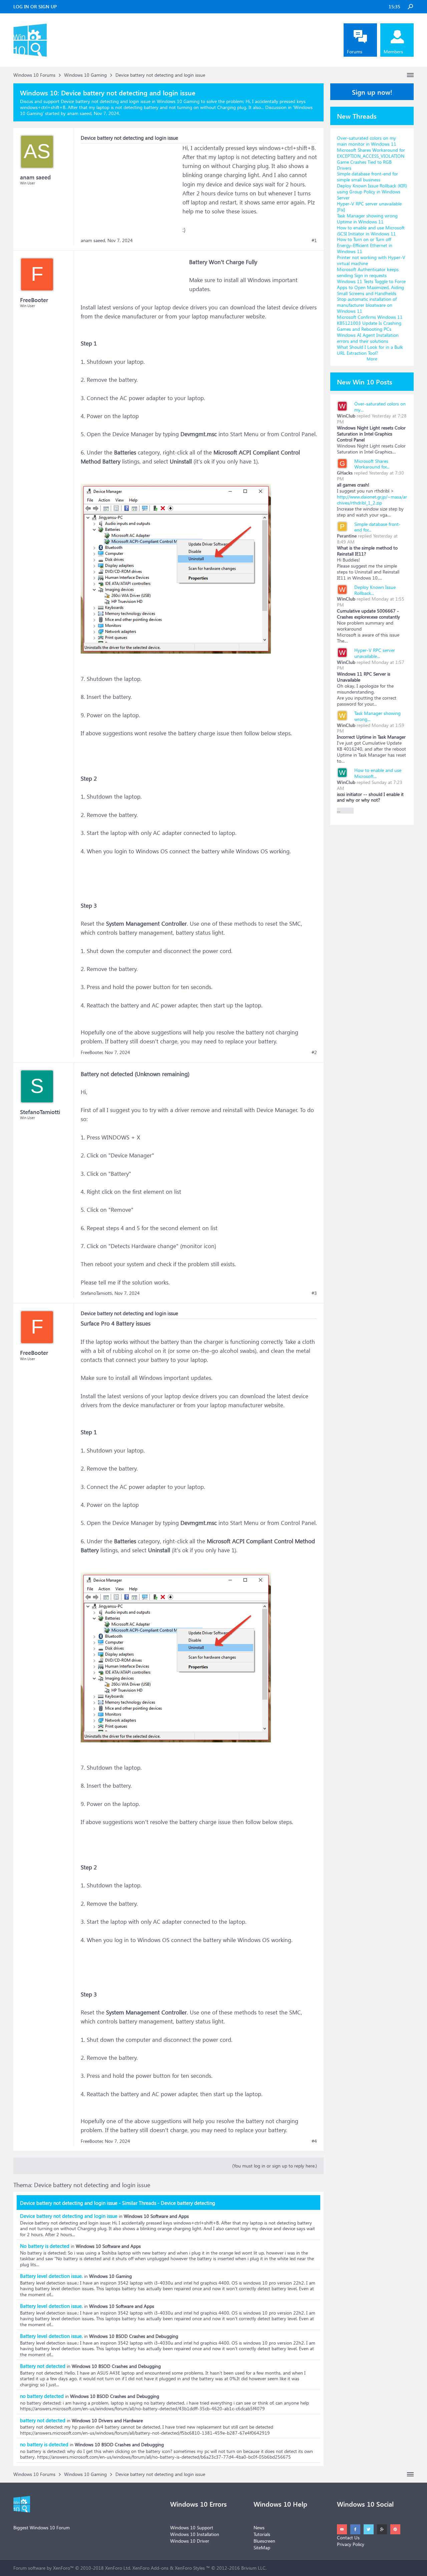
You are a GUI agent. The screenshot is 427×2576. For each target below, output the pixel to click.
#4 (314, 2141)
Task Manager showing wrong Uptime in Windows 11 (367, 219)
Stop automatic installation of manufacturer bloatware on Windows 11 (367, 305)
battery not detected (43, 2420)
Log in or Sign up (35, 7)
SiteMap (262, 2547)
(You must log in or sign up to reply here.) (275, 2166)
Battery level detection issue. (51, 2276)
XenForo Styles (190, 2568)
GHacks (345, 473)
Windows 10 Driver (190, 2541)
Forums (355, 52)
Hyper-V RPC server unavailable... (375, 653)
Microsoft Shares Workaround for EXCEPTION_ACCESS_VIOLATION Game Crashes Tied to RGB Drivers (371, 159)
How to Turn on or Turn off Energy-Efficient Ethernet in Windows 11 (365, 245)
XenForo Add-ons (150, 2568)
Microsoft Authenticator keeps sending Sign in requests (368, 272)
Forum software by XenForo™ (72, 2568)
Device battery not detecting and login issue (69, 2216)
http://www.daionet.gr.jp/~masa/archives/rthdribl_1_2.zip (372, 500)
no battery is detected (44, 2444)
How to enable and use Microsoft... (378, 773)
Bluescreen (264, 2541)
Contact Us (348, 2537)
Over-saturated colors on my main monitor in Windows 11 (367, 141)
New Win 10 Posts (365, 381)
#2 (314, 1052)
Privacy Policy (351, 2544)
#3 (314, 1293)
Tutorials (262, 2534)
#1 (314, 240)
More (372, 359)
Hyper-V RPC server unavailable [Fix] (369, 207)
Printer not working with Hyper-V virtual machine (371, 260)
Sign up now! (372, 92)
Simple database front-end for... (377, 527)
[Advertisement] (131, 185)
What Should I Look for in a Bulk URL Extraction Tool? (370, 350)
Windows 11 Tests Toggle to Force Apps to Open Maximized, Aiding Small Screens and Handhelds (371, 287)
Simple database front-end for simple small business (367, 177)
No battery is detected (45, 2246)
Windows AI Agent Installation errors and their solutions (368, 338)
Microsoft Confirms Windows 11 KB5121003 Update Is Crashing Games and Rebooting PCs (370, 323)
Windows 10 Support (192, 2527)
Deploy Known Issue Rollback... (375, 590)
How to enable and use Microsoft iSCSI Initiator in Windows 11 (371, 231)
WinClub (346, 416)
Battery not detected (43, 2366)
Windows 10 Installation (195, 2534)
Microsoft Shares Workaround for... (372, 464)
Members (393, 52)
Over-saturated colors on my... (380, 407)
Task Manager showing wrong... (377, 716)
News (259, 2527)
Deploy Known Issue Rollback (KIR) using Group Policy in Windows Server (372, 192)
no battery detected (42, 2396)
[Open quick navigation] (410, 75)
